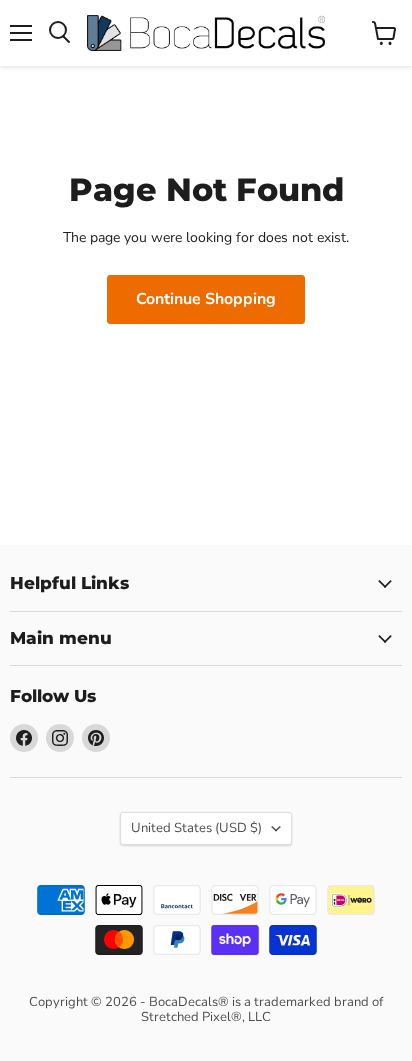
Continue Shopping (206, 299)
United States (196, 828)
